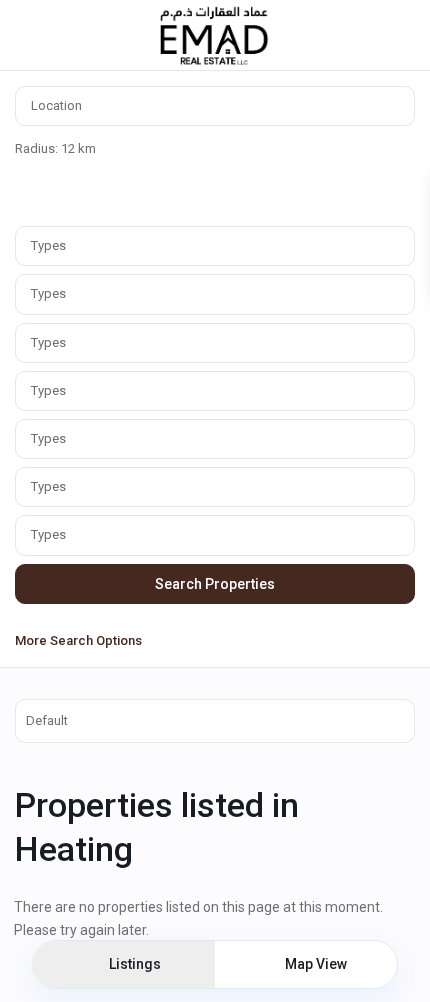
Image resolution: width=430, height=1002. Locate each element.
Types (48, 245)
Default (47, 720)
